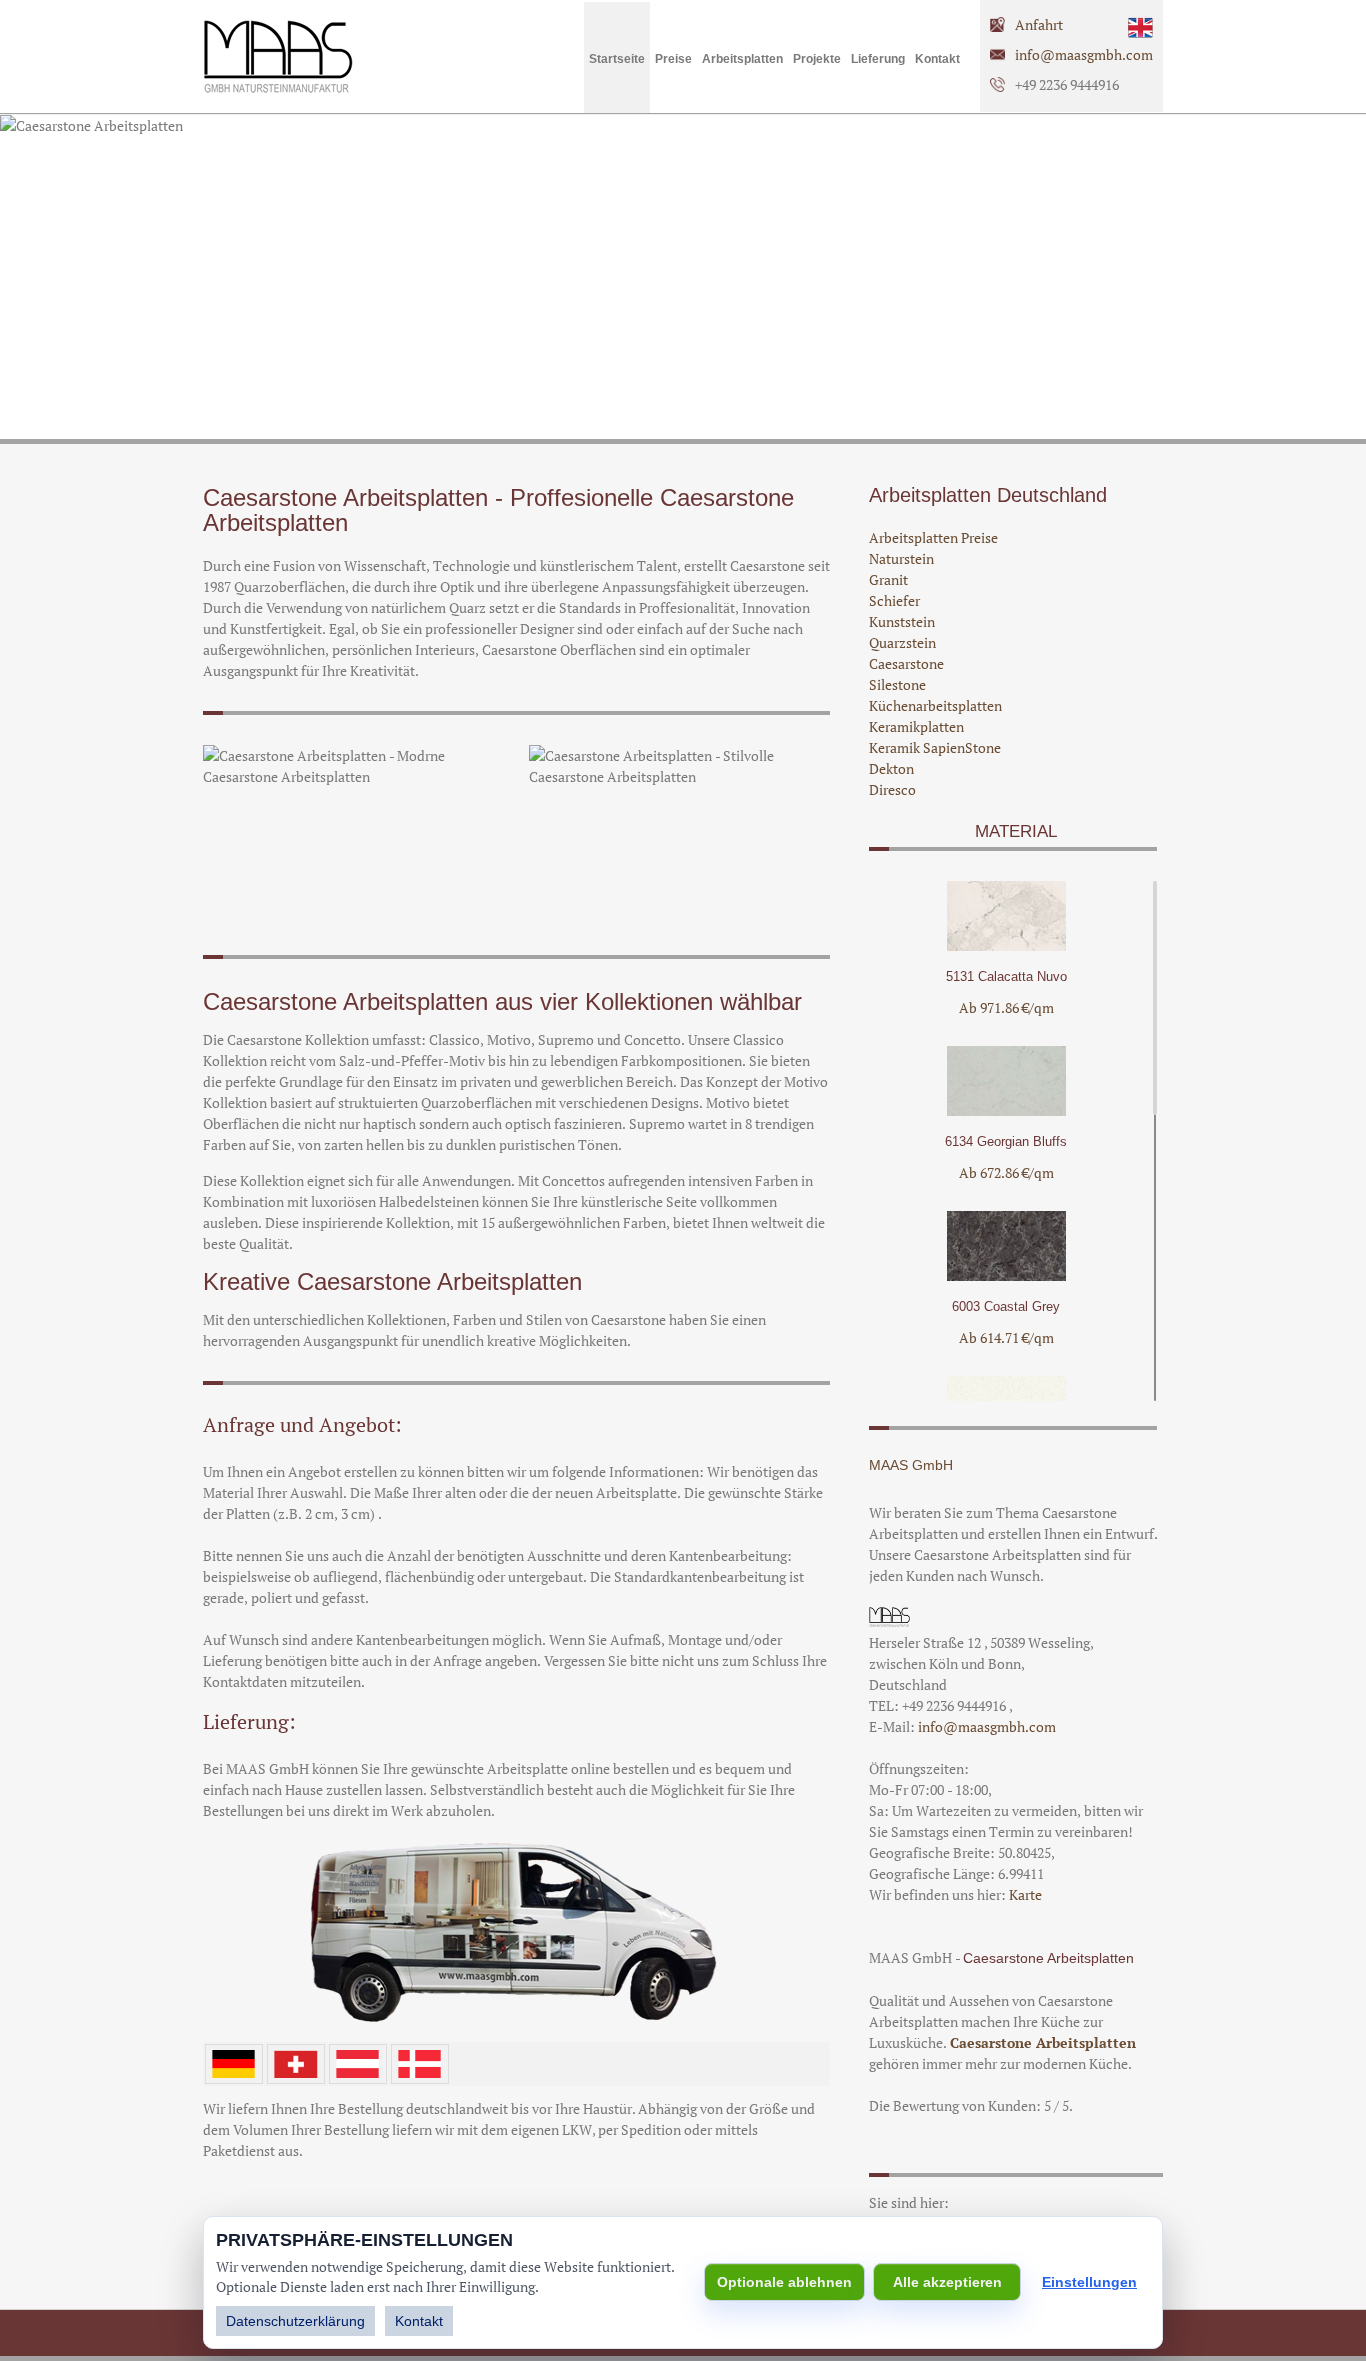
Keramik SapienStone (935, 747)
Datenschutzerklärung (295, 2321)
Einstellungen (1089, 2282)
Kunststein (902, 621)
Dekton (891, 768)
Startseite (617, 59)
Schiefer (894, 600)
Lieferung (878, 59)
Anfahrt (1039, 24)
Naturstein (901, 558)
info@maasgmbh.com (1084, 54)
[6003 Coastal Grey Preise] (1006, 1275)
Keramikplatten (916, 726)
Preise (673, 59)
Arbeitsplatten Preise (933, 537)
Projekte (817, 59)
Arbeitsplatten (742, 59)
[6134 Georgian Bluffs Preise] (1006, 1110)
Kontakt (937, 59)
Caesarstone (906, 663)
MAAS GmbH (911, 1465)
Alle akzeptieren (947, 2282)
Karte (1025, 1894)
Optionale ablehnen (784, 2282)
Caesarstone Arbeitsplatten (1043, 2042)
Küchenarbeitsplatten (935, 705)
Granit (888, 579)
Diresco (892, 789)
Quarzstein (902, 642)
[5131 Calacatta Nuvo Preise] (1006, 945)
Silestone (897, 684)
